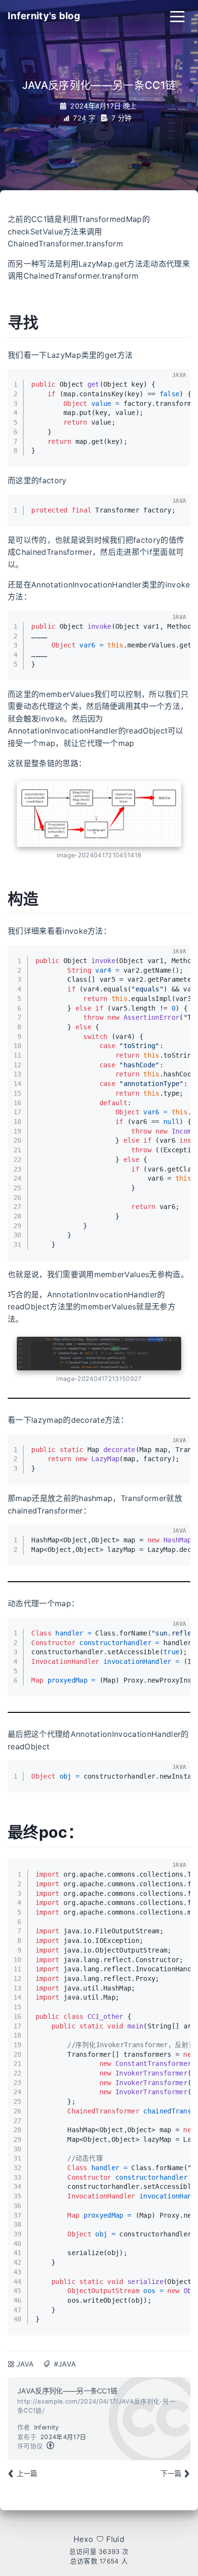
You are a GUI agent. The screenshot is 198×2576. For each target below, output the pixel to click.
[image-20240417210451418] (99, 814)
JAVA (25, 2364)
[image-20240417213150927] (99, 1354)
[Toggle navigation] (177, 16)
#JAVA (65, 2364)
